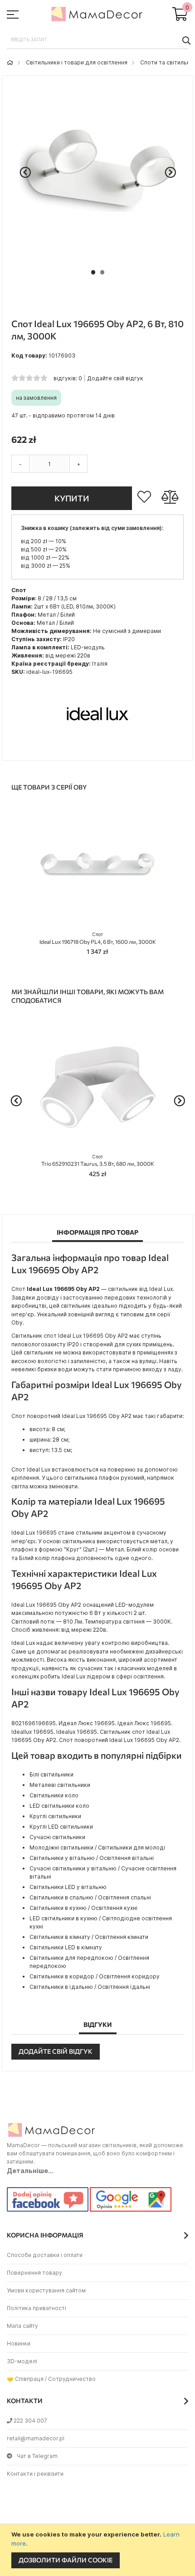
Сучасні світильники (57, 1837)
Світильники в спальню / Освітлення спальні (90, 1897)
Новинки (19, 2343)
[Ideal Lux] (97, 747)
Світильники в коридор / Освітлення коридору (95, 1976)
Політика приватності (37, 2308)
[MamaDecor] (97, 15)
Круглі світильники (55, 1816)
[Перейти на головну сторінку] (10, 62)
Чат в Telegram (37, 2456)
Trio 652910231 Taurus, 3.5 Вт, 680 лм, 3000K (98, 1160)
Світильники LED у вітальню (68, 1887)
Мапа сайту (22, 2326)
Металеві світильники (60, 1785)
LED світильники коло (59, 1806)
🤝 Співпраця (25, 2379)
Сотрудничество (72, 2379)
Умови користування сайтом (46, 2290)
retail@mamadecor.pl (36, 2438)
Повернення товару (34, 2273)
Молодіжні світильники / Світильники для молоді (97, 1847)
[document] (99, 2550)
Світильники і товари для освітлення (77, 62)
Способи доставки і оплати (45, 2255)
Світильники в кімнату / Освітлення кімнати (89, 1937)
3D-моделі (22, 2361)
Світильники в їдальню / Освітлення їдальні (90, 1987)
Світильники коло (54, 1795)
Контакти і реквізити (35, 2474)
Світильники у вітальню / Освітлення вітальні (92, 1858)
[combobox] (97, 40)
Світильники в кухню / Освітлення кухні (83, 1908)
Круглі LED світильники (61, 1827)
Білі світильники (51, 1774)
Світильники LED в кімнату (66, 1947)
